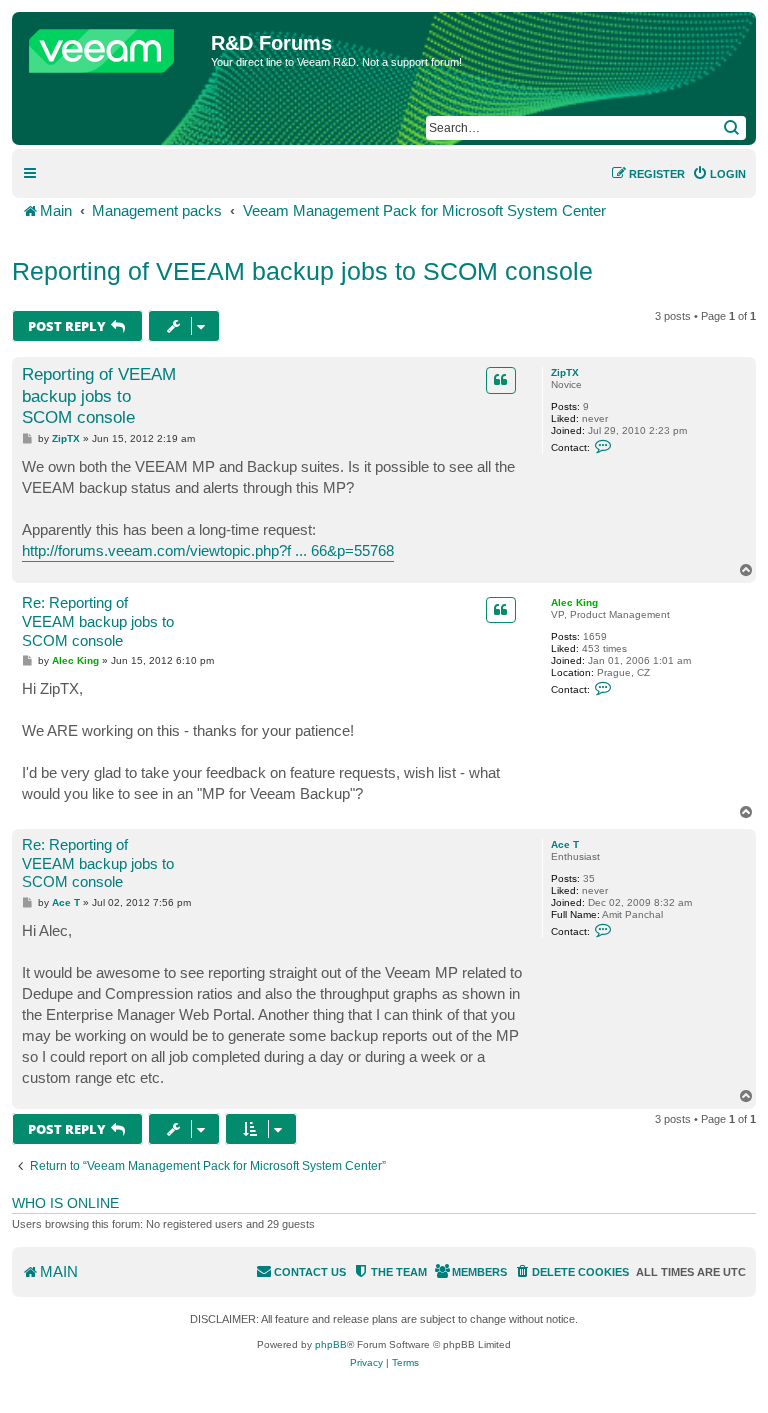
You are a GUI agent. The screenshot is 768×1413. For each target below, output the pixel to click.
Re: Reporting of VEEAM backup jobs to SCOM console (98, 621)
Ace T (565, 844)
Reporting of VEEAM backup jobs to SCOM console (302, 271)
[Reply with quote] (501, 380)
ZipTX (565, 372)
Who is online (65, 1203)
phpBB (331, 1344)
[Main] (114, 46)
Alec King (574, 602)
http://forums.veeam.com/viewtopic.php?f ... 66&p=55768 (208, 550)
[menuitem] (719, 174)
